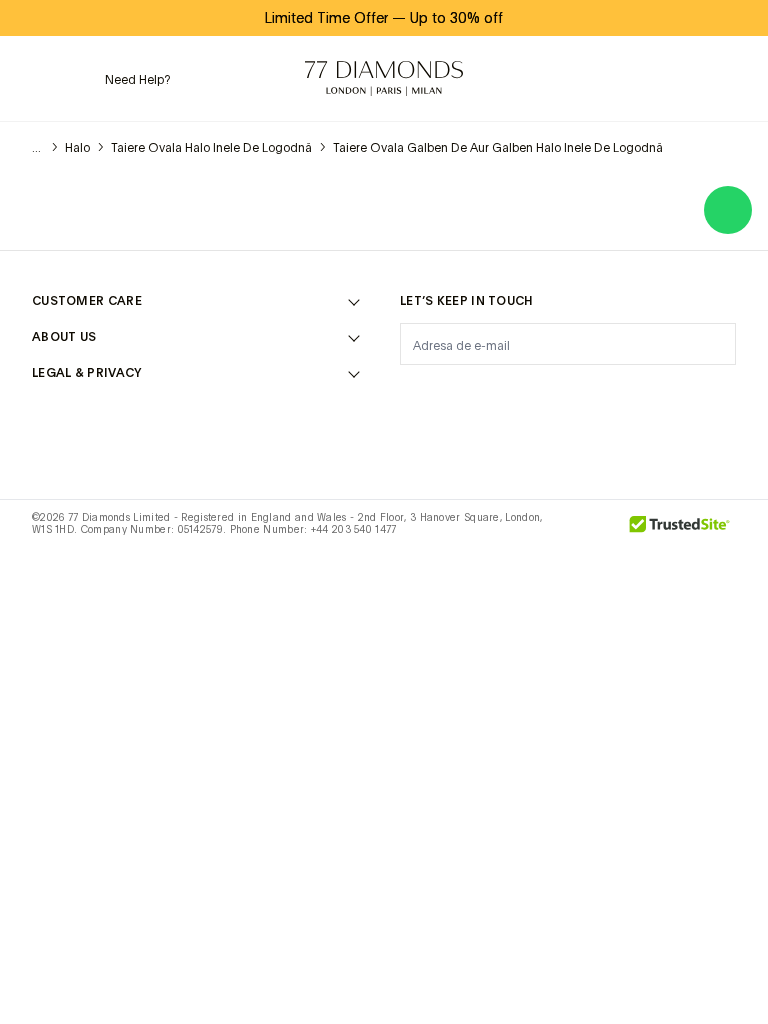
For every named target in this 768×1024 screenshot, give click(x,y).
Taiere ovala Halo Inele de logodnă (211, 148)
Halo (77, 148)
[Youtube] (672, 394)
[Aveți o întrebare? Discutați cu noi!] (728, 210)
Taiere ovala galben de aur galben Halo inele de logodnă (498, 148)
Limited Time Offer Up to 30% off (384, 18)
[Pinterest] (568, 394)
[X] (516, 394)
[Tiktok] (724, 394)
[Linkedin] (620, 394)
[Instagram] (412, 394)
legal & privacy (87, 373)
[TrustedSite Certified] (680, 531)
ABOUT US (64, 337)
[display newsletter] (711, 343)
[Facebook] (464, 394)
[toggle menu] (45, 79)
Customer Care (87, 301)
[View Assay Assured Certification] (592, 531)
